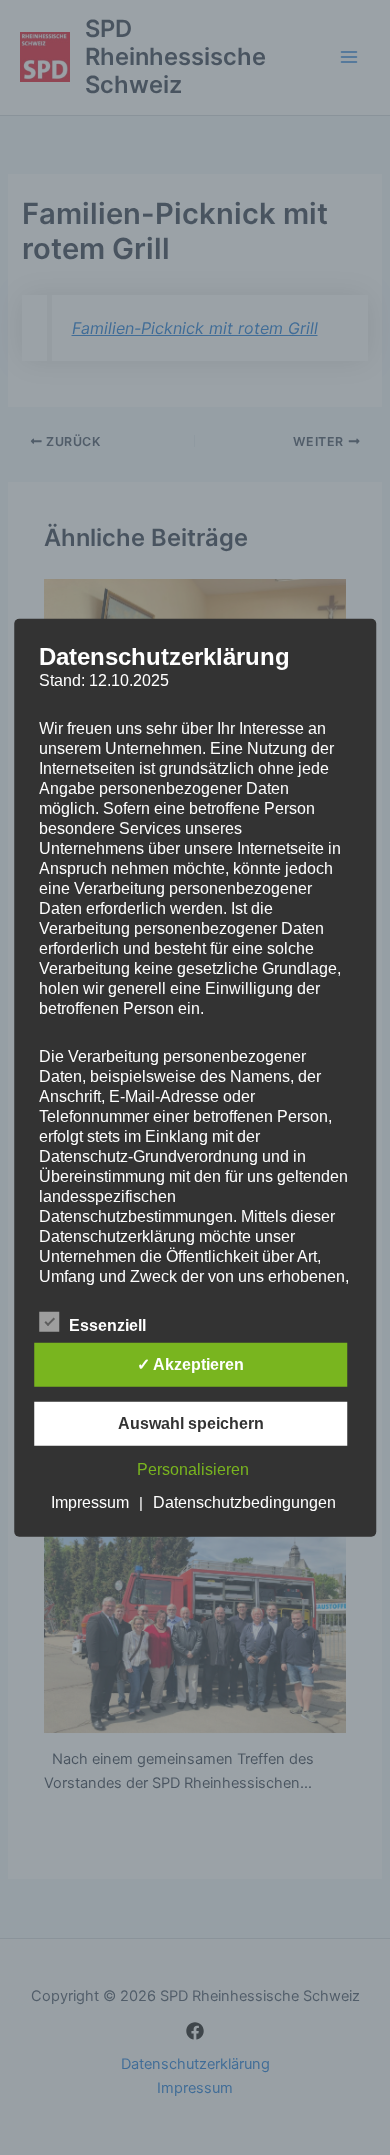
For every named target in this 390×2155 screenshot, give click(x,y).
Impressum (90, 1502)
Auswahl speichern (191, 1423)
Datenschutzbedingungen (244, 1502)
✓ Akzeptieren (190, 1364)
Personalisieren (193, 1469)
